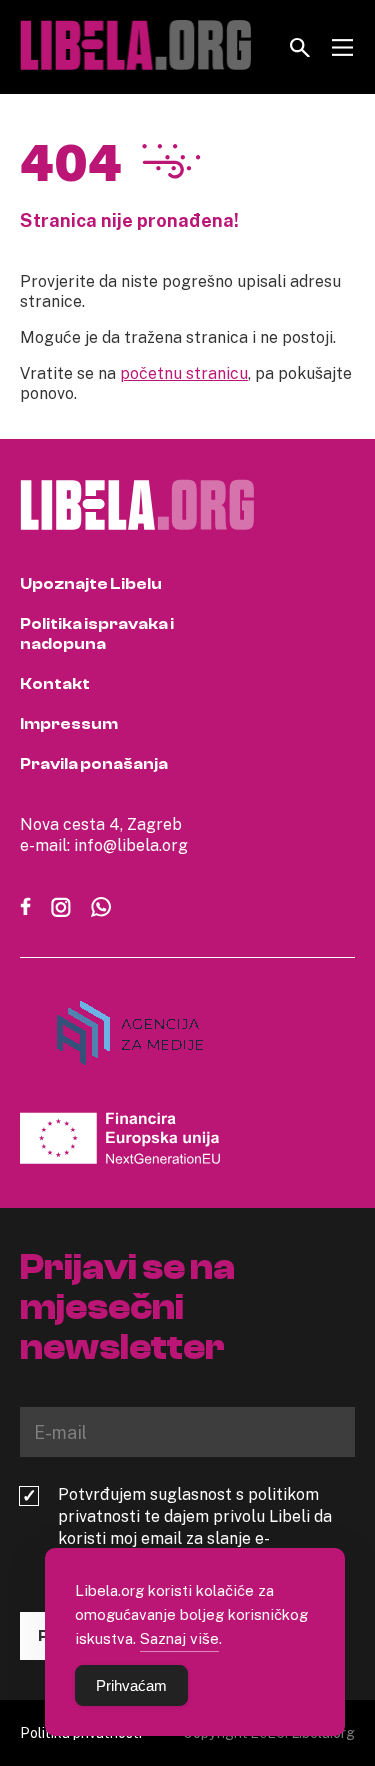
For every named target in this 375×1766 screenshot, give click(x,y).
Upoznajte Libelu (91, 584)
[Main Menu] (342, 47)
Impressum (69, 724)
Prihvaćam (131, 1685)
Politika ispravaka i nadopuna (97, 634)
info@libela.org (131, 845)
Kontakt (55, 684)
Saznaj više (179, 1638)
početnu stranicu (184, 373)
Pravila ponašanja (94, 764)
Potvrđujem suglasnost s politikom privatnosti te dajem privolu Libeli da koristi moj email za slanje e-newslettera (195, 1527)
